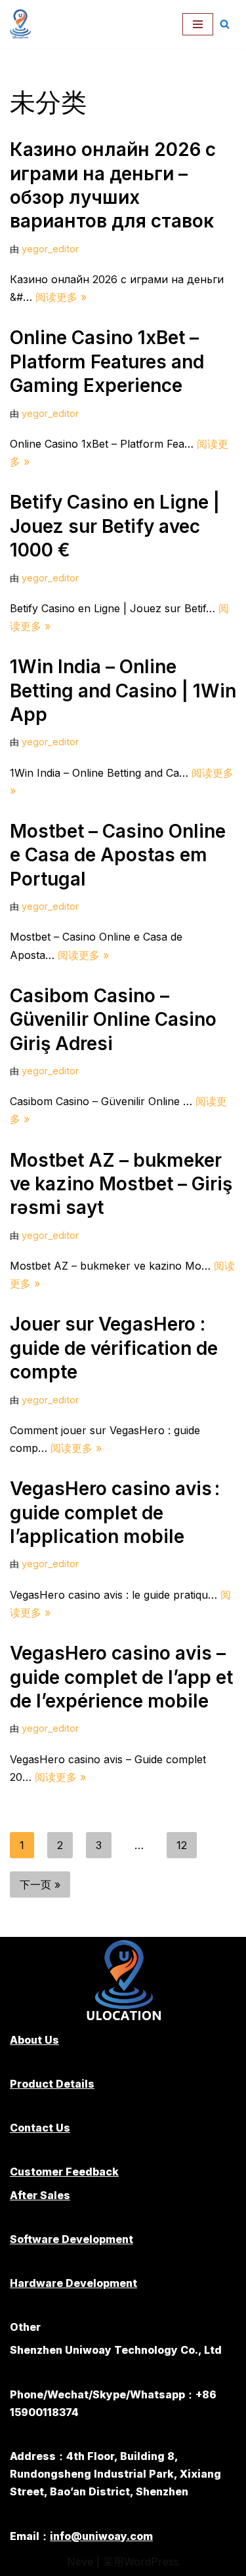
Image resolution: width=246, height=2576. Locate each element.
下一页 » (40, 1884)
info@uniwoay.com (101, 2536)
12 (182, 1845)
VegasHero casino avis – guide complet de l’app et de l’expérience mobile (121, 1677)
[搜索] (225, 24)
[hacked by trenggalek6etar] (24, 24)
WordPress (152, 2562)
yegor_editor (50, 249)
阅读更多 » (61, 297)
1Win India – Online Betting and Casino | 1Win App (123, 691)
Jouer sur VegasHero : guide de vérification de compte (114, 1348)
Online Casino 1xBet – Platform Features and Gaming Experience (107, 361)
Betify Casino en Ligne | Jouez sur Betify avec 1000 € (115, 526)
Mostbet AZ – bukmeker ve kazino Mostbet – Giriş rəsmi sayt (121, 1184)
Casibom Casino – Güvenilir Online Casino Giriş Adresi (113, 1020)
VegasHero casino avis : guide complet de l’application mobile (115, 1512)
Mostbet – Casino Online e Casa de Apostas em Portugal (118, 855)
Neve (80, 2562)
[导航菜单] (198, 24)
